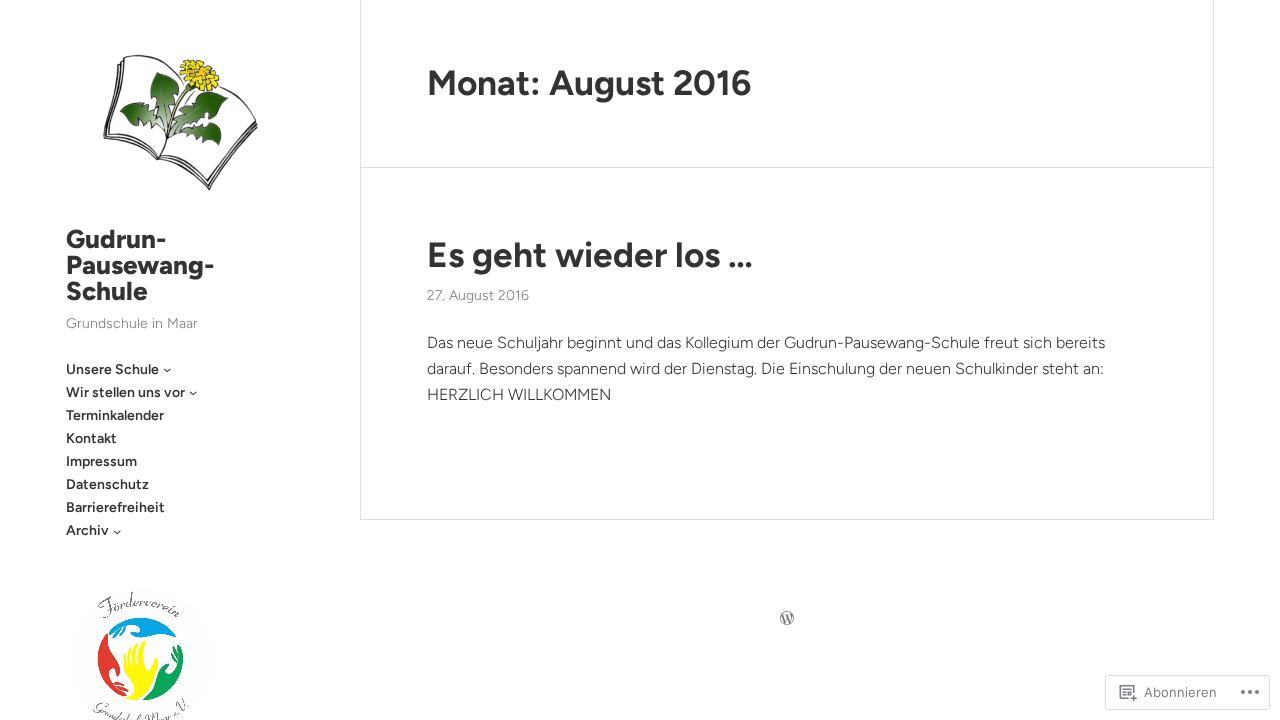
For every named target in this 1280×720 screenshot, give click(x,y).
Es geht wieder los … (590, 255)
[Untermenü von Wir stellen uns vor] (193, 392)
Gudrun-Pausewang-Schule (140, 265)
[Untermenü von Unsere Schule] (167, 369)
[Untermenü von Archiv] (117, 531)
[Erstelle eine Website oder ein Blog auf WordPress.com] (787, 619)
